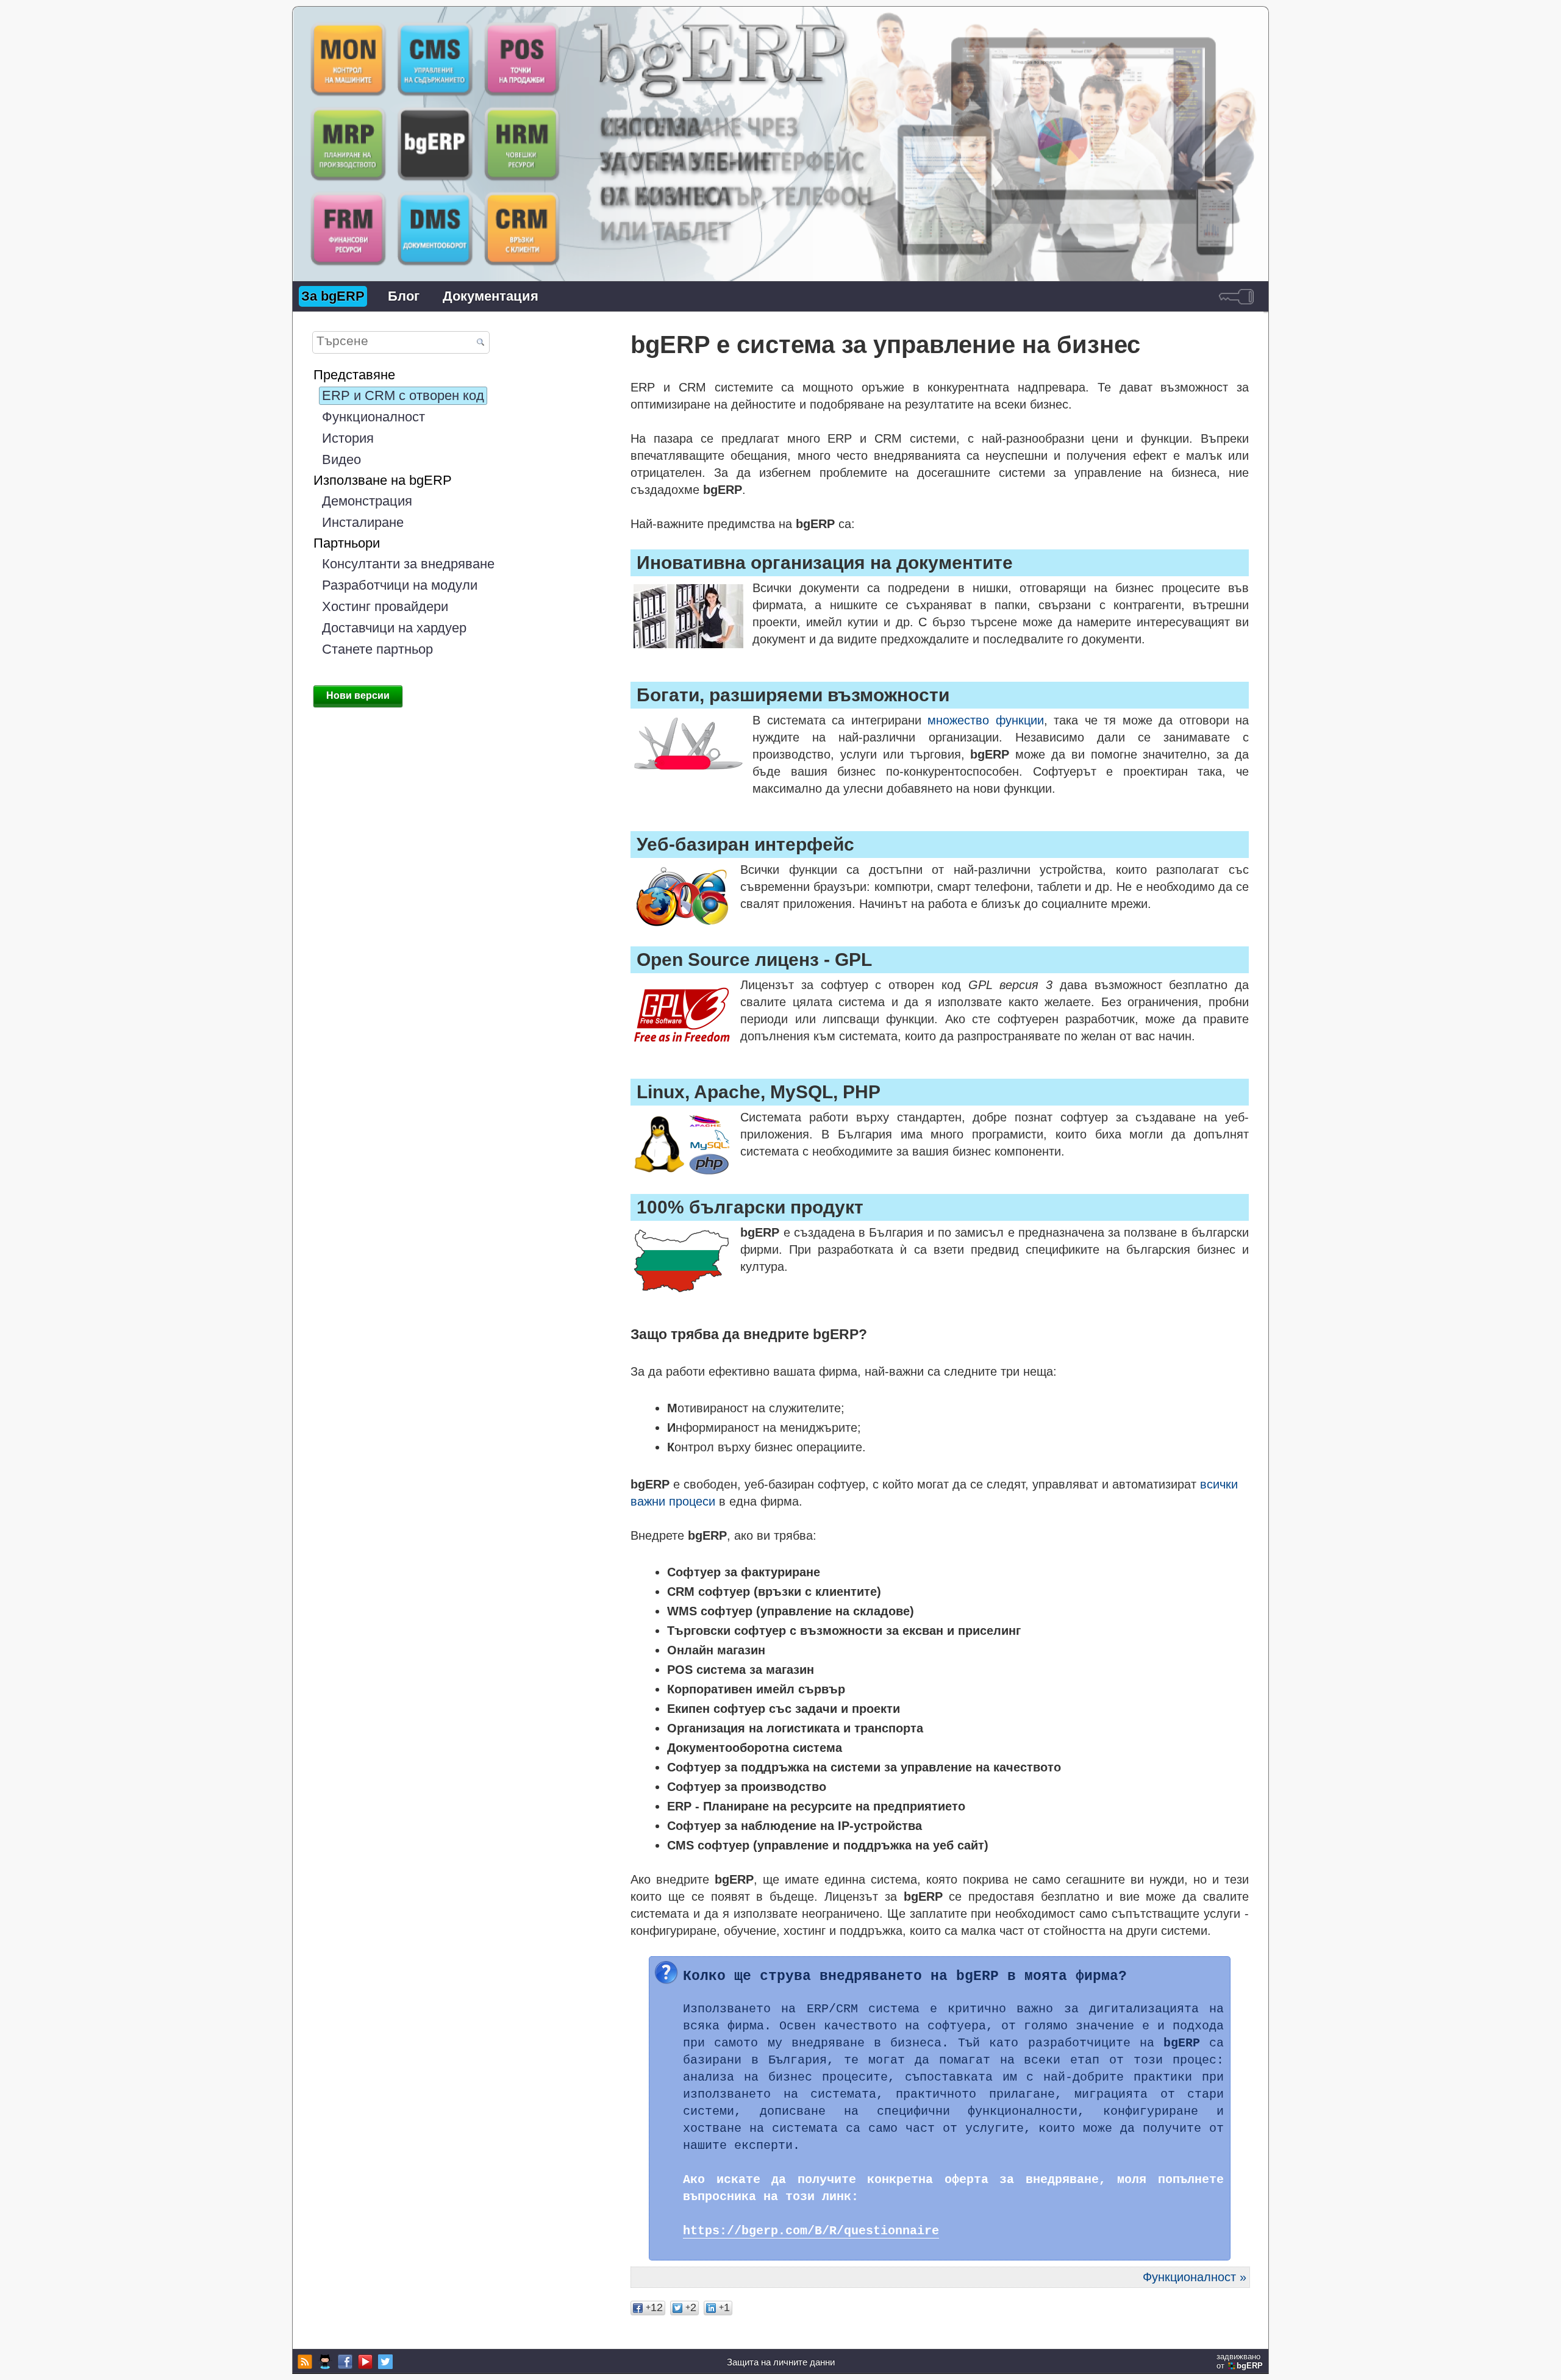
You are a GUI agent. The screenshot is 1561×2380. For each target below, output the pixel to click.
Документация (491, 296)
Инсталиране (363, 522)
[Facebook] (344, 2362)
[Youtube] (364, 2362)
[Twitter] (384, 2362)
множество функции (985, 720)
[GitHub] (323, 2362)
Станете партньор (377, 649)
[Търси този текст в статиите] (480, 343)
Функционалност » (1195, 2277)
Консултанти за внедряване (408, 564)
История (348, 438)
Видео (341, 459)
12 (654, 2307)
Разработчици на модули (400, 585)
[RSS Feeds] (303, 2362)
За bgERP (333, 296)
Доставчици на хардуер (394, 628)
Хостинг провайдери (385, 606)
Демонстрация (367, 501)
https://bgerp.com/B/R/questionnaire (811, 2231)
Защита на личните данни (781, 2362)
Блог (404, 296)
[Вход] (1236, 296)
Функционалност (373, 417)
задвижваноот (1240, 2361)
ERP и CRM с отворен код (403, 395)
